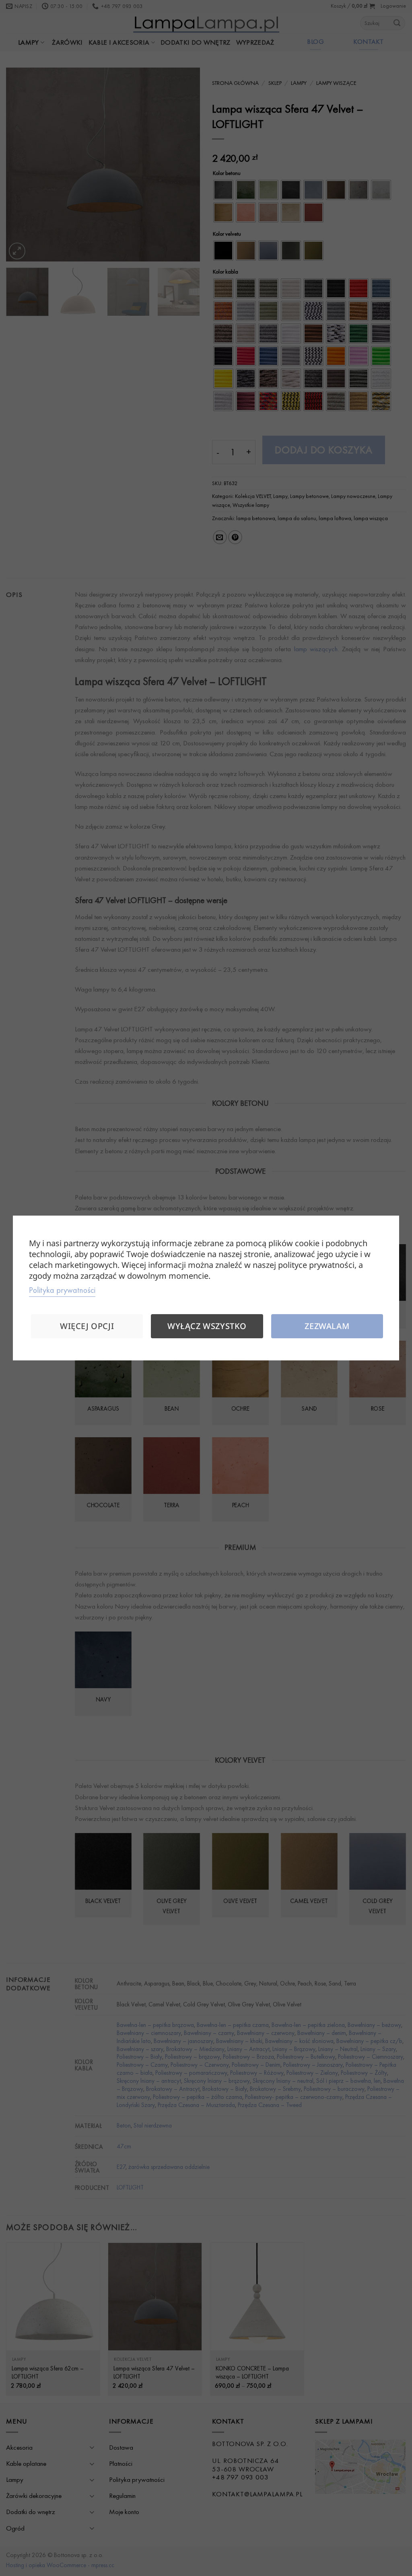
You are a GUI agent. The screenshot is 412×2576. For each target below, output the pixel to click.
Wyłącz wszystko (207, 1326)
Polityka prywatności (62, 1290)
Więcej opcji (87, 1326)
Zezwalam (327, 1326)
